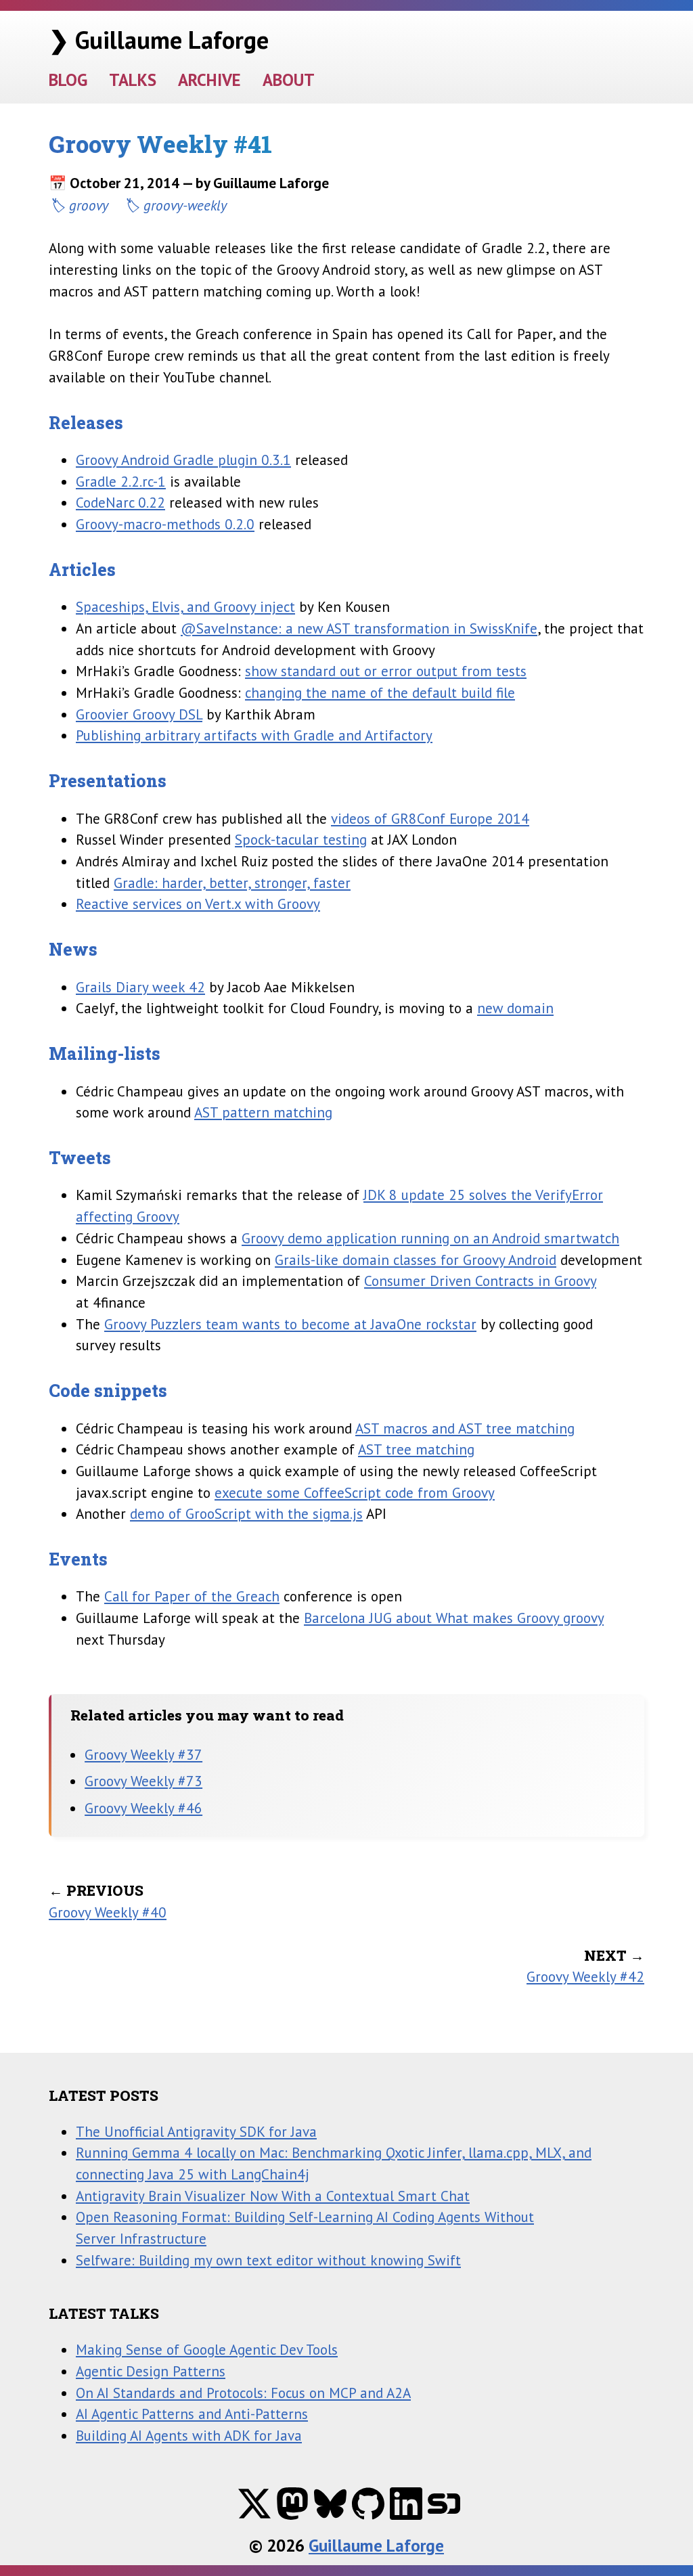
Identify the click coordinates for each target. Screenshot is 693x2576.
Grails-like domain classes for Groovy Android (416, 1260)
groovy (89, 205)
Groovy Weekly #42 (585, 1976)
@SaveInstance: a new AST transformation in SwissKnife (359, 628)
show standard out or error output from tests (386, 671)
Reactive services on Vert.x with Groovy (198, 904)
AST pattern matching (263, 1112)
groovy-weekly (185, 205)
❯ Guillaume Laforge (159, 40)
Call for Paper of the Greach (192, 1596)
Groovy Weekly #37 (143, 1754)
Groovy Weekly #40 (108, 1912)
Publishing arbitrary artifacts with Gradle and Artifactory (254, 735)
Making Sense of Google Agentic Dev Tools (207, 2349)
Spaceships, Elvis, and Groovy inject (185, 606)
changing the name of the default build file (380, 692)
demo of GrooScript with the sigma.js (246, 1513)
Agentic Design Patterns (151, 2371)
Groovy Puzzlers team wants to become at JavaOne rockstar (290, 1324)
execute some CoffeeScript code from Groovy (355, 1492)
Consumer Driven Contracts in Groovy (480, 1281)
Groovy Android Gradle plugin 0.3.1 (183, 460)
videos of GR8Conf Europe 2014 (430, 818)
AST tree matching (416, 1449)
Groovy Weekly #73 (143, 1781)
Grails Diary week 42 (140, 987)
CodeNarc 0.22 (120, 502)
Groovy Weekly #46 (143, 1808)
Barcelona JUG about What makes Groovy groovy (454, 1618)
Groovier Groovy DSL (139, 714)
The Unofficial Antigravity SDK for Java (196, 2131)
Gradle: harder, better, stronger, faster (232, 883)
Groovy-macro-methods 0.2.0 (165, 524)
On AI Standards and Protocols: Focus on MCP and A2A (243, 2393)
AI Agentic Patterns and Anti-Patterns (192, 2414)
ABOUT (289, 80)
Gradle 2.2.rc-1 (121, 481)
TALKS (133, 80)
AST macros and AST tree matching (465, 1428)
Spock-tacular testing (301, 839)
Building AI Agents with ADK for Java (189, 2435)
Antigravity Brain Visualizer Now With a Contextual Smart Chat (273, 2196)
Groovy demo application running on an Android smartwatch (430, 1238)
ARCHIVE (209, 80)
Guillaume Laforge (376, 2546)
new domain (515, 1008)
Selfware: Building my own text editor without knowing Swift (268, 2260)
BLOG (68, 80)
